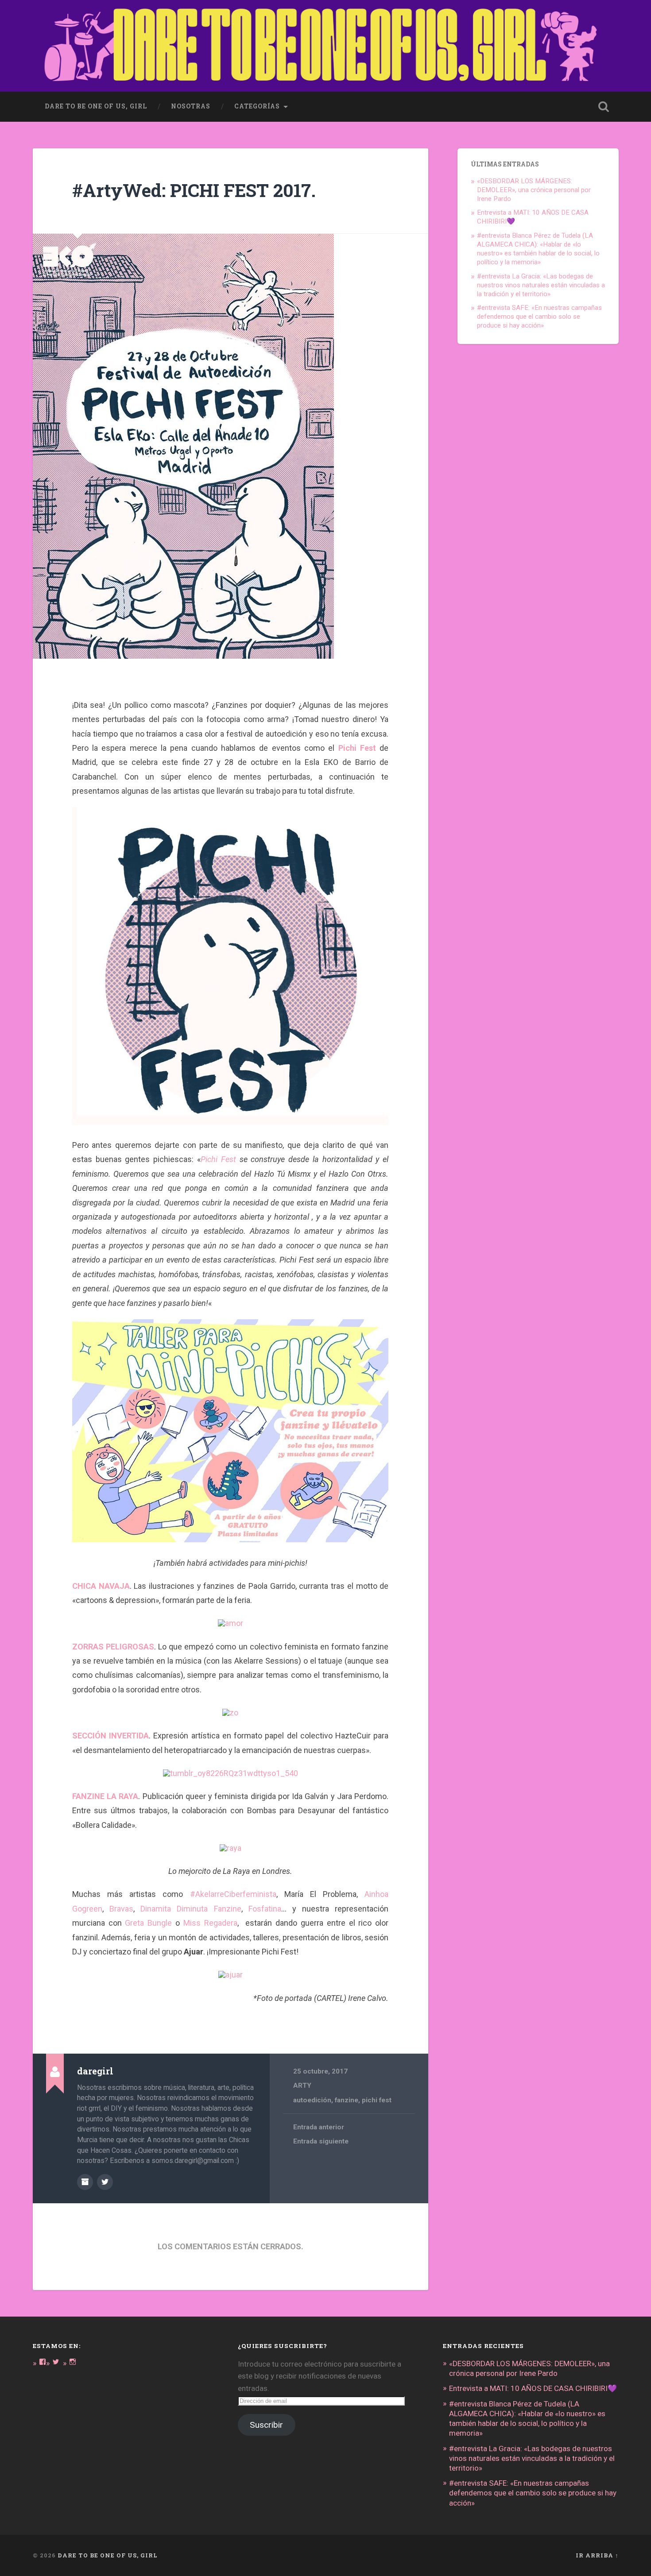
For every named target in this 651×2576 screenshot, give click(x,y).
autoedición (312, 2100)
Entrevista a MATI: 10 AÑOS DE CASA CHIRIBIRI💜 (533, 2388)
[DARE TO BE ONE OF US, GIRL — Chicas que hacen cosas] (326, 46)
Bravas (121, 1909)
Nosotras (191, 106)
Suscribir (266, 2425)
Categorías (257, 106)
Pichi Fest (218, 1159)
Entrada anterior (319, 2127)
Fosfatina (265, 1909)
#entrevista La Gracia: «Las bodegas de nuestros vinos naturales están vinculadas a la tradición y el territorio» (541, 285)
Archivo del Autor (85, 2182)
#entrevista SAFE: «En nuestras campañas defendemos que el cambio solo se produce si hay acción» (539, 317)
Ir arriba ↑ (597, 2555)
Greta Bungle (148, 1923)
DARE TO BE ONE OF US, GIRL (108, 2555)
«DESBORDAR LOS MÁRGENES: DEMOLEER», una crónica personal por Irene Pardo (534, 190)
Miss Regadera (210, 1923)
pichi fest (377, 2100)
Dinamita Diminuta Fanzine (191, 1909)
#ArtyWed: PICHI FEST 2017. (194, 190)
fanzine (347, 2100)
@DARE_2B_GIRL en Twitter (105, 2182)
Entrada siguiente (321, 2141)
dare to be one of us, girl (96, 106)
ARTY (302, 2086)
